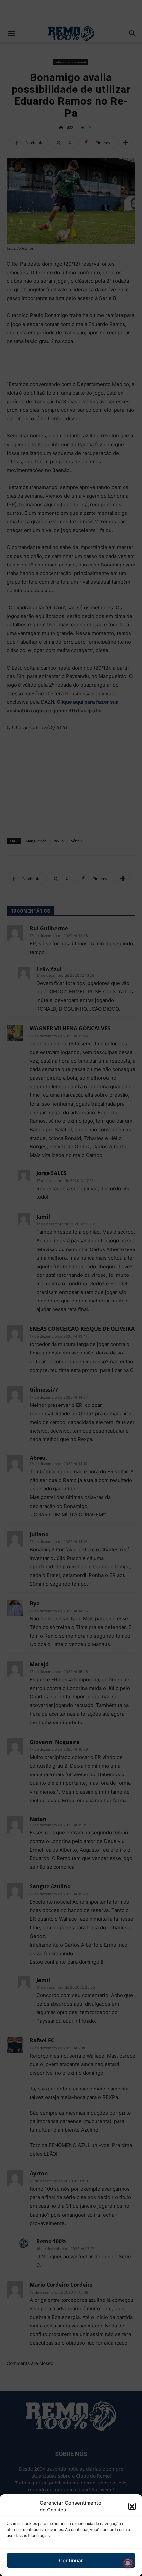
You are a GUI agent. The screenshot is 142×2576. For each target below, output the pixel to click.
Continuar (71, 2560)
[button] (132, 2506)
